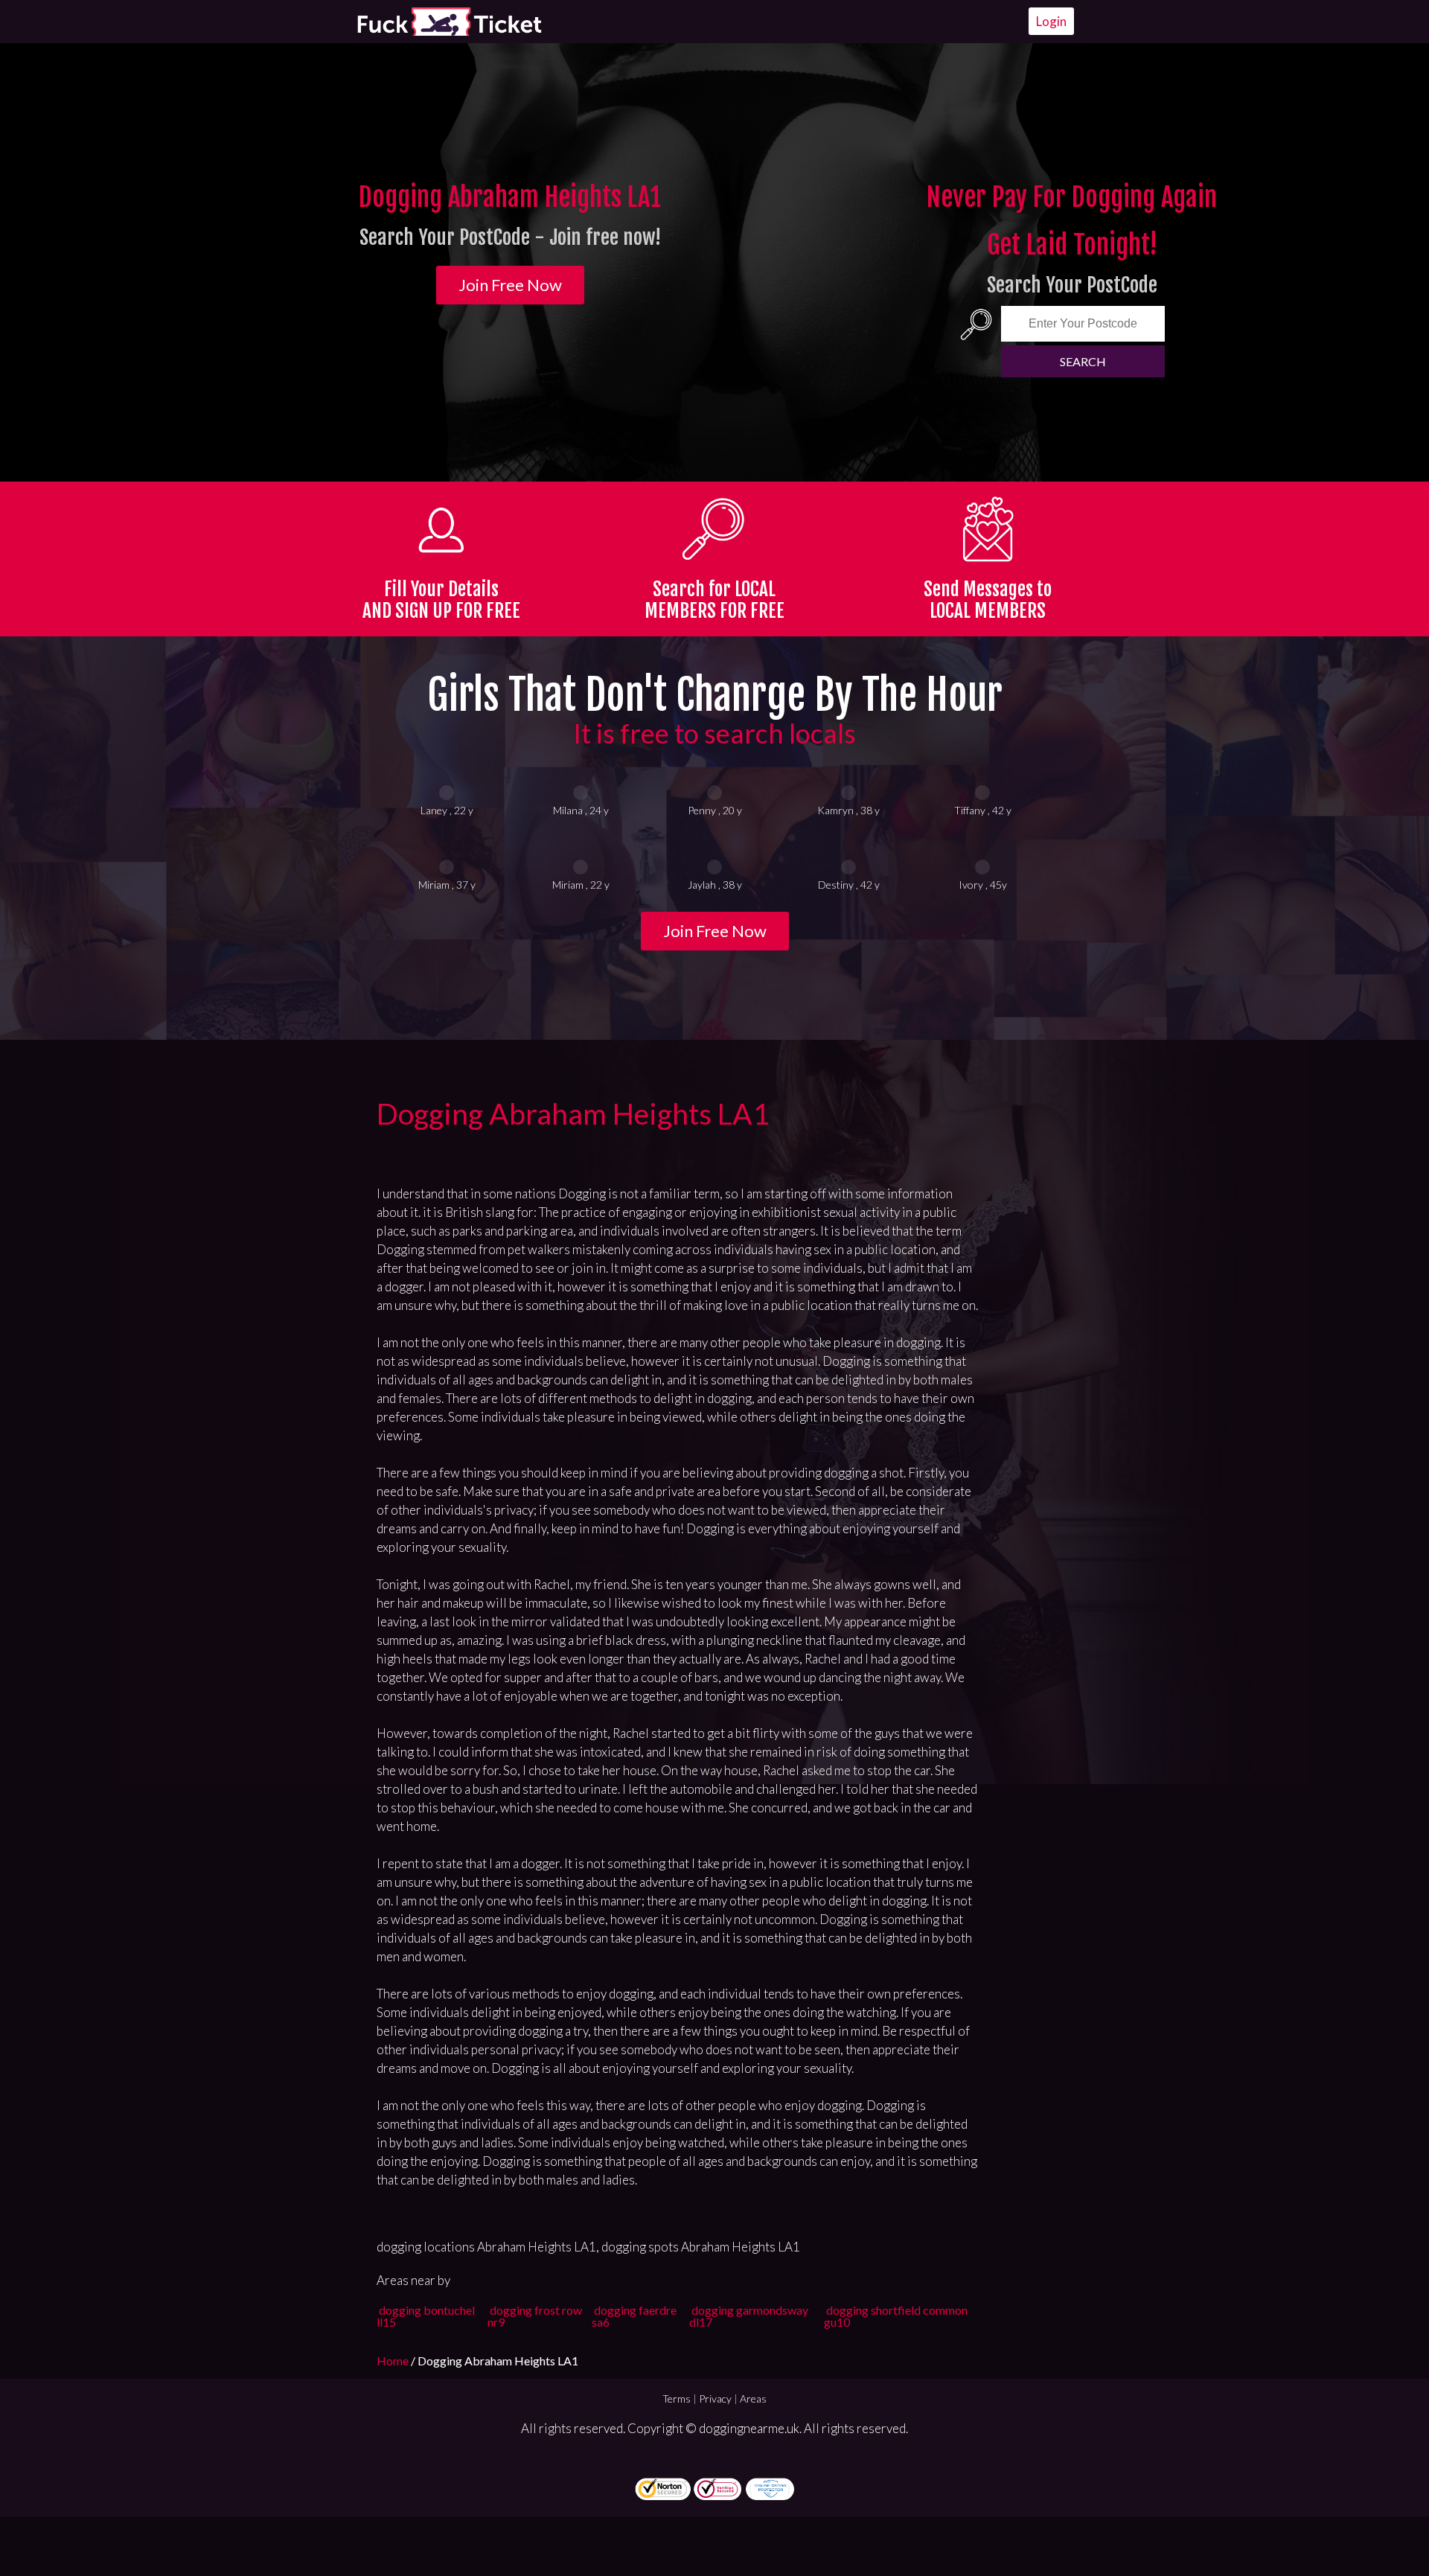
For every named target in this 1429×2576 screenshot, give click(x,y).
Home (394, 2361)
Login (1051, 21)
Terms (677, 2398)
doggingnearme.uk (749, 2428)
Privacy (715, 2398)
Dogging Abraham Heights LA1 (573, 1113)
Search (1083, 361)
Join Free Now (510, 285)
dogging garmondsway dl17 (749, 2316)
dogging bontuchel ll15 (426, 2316)
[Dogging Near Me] (449, 22)
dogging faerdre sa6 (634, 2316)
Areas (753, 2398)
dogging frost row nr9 (535, 2316)
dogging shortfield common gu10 (896, 2316)
